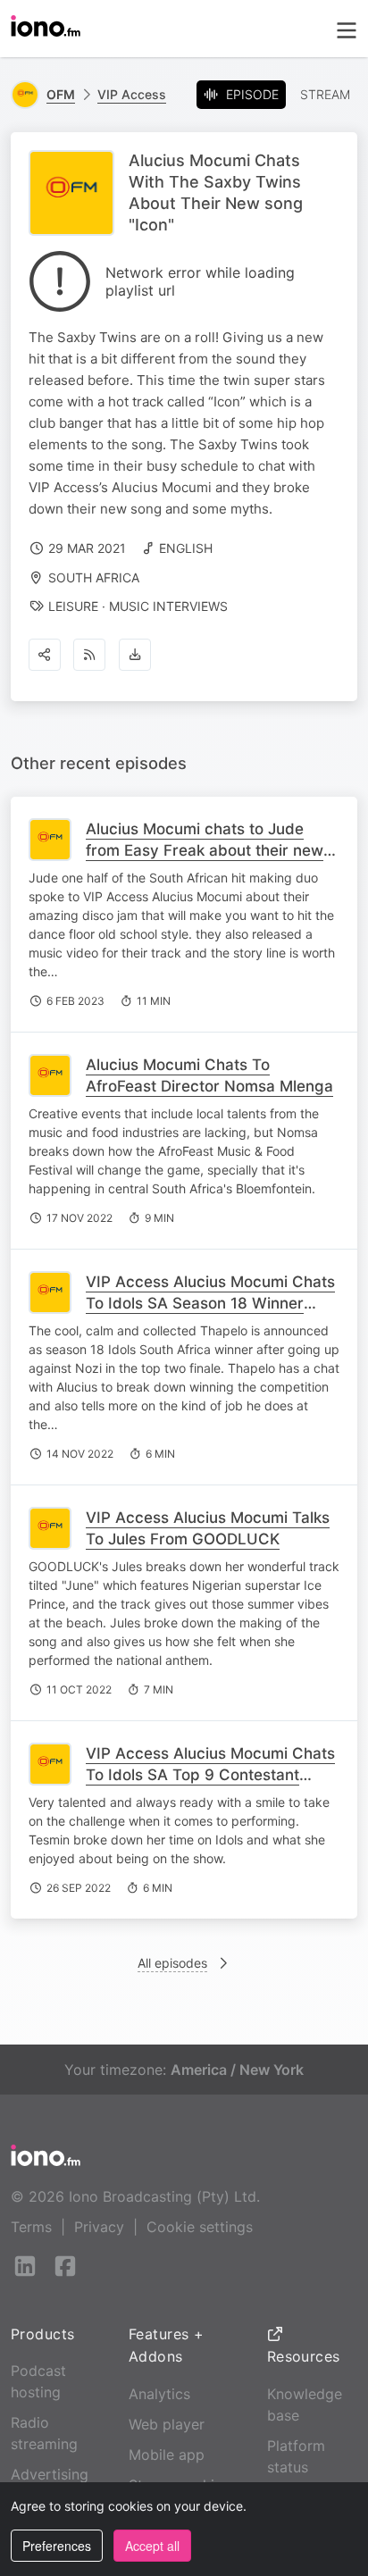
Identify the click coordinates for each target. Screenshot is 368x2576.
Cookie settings (200, 2227)
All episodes (172, 1963)
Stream (325, 94)
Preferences (57, 2546)
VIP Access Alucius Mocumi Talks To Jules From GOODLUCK (208, 1528)
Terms (31, 2227)
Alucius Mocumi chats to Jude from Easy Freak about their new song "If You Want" (205, 850)
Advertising (50, 2474)
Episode (252, 94)
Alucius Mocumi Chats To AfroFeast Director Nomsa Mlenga (209, 1075)
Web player (167, 2424)
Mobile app (167, 2455)
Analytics (159, 2394)
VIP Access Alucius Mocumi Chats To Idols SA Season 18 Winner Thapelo (210, 1303)
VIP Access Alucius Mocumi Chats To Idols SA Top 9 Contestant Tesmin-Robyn (210, 1775)
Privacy (99, 2227)
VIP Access (132, 94)
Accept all (152, 2546)
